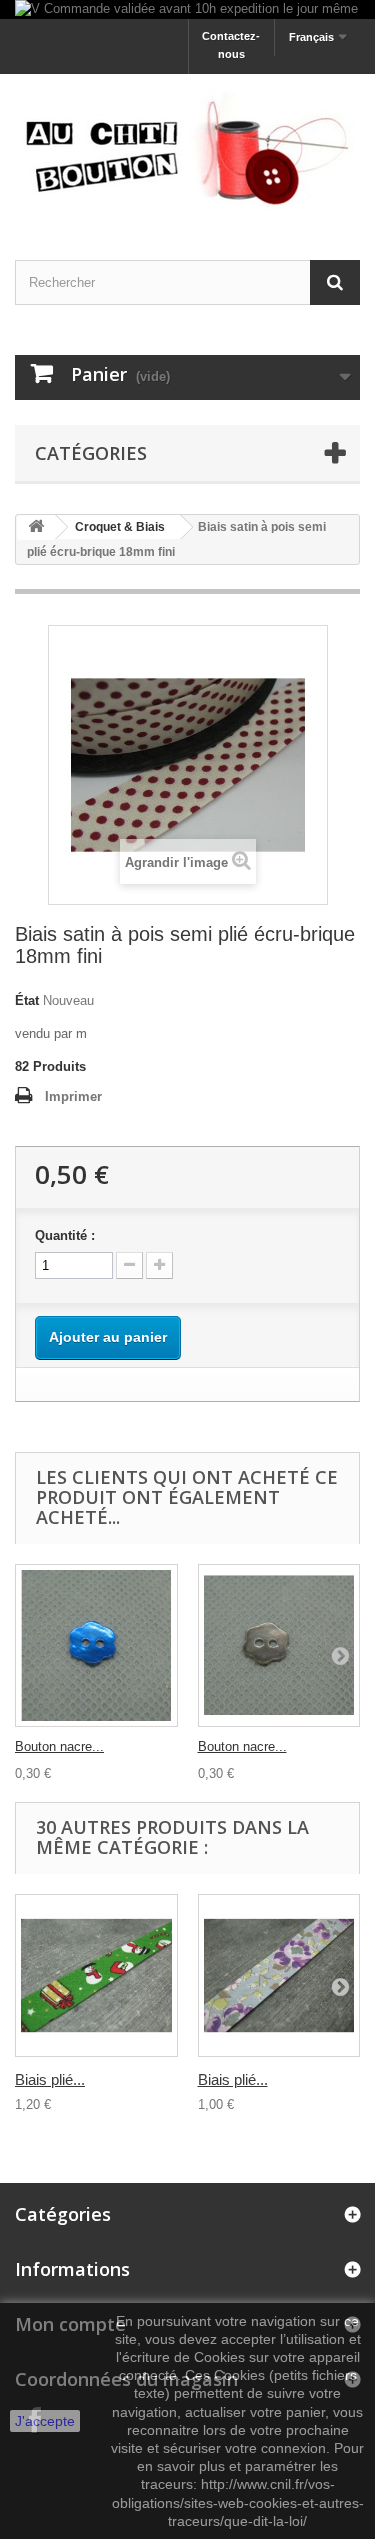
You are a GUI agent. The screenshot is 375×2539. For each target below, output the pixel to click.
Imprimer (73, 1096)
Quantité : (65, 1235)
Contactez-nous (231, 45)
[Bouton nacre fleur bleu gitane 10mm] (96, 1645)
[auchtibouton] (187, 149)
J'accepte (45, 2421)
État (27, 1000)
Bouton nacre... (59, 1746)
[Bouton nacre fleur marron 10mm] (279, 1645)
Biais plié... (50, 2079)
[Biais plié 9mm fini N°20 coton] (279, 1975)
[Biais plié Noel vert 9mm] (96, 1975)
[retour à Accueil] (36, 527)
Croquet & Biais (120, 527)
